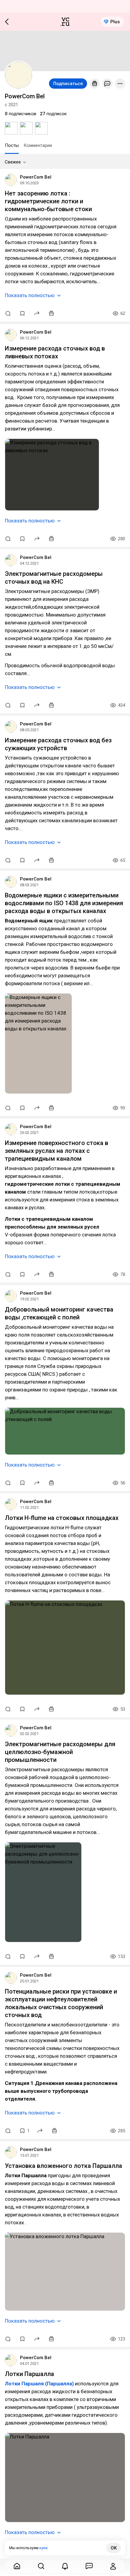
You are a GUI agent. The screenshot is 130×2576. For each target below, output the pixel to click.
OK (114, 2548)
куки (43, 2548)
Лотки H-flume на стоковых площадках (62, 1518)
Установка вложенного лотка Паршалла (63, 2166)
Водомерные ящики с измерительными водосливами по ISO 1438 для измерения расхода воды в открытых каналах (64, 903)
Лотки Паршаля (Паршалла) (39, 2384)
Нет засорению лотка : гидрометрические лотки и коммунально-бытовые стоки (48, 201)
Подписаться (68, 84)
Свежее (13, 162)
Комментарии (38, 145)
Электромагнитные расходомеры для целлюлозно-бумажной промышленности (60, 1752)
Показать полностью (30, 295)
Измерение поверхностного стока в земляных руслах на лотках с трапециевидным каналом (57, 1151)
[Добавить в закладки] (22, 313)
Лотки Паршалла (29, 2374)
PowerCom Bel (36, 177)
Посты (12, 145)
